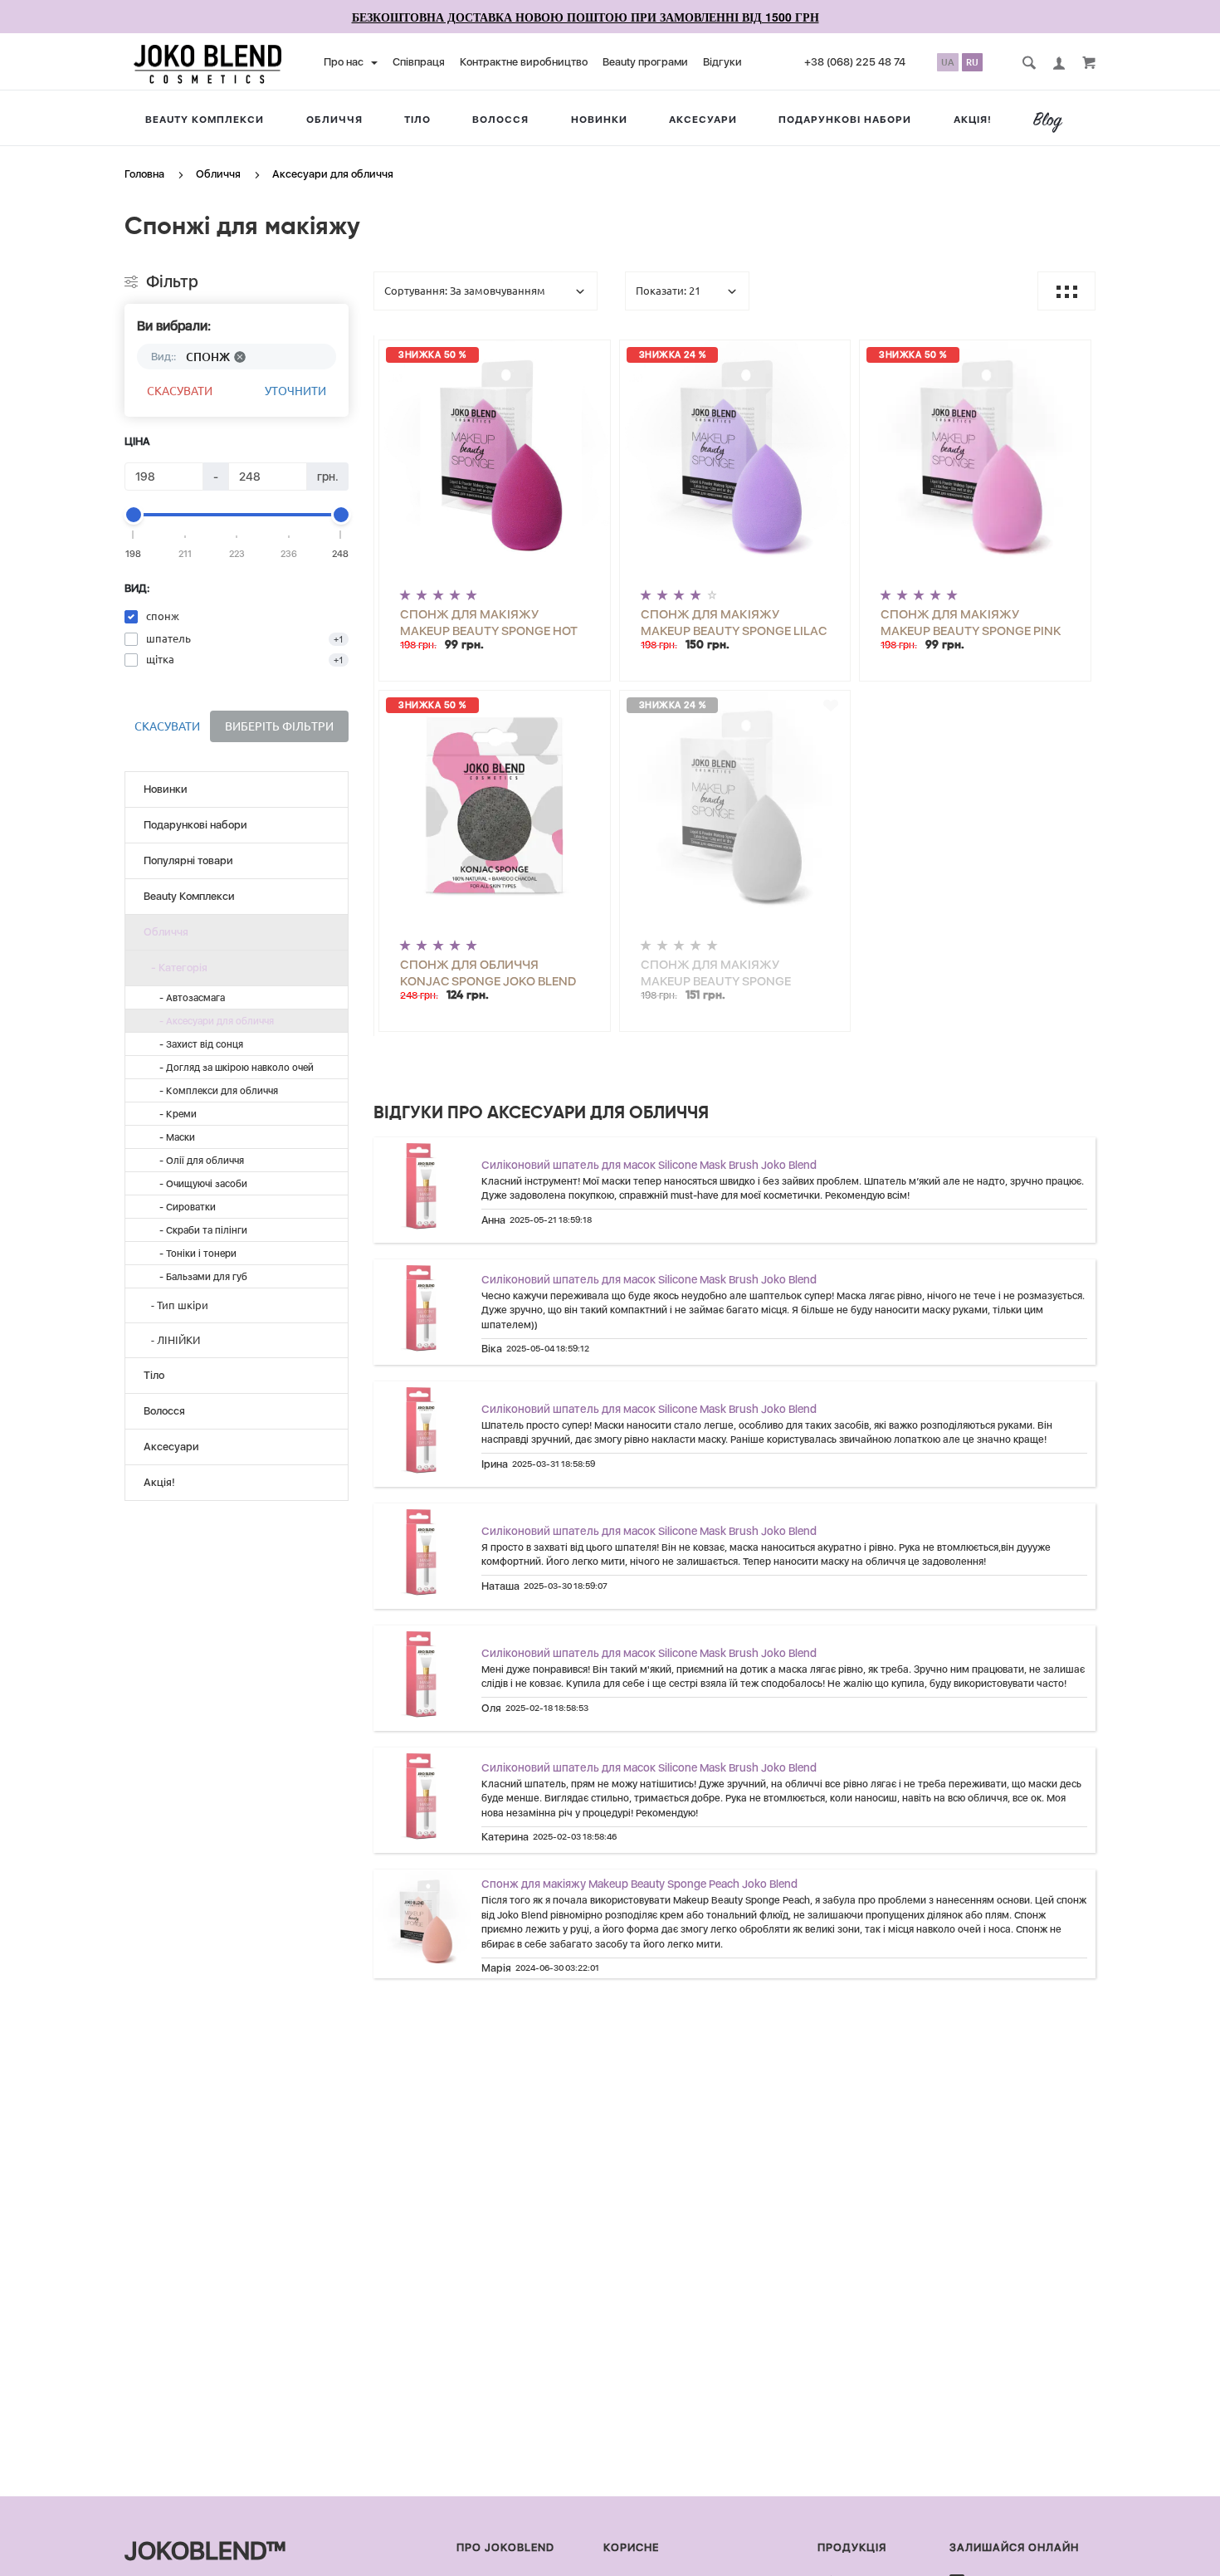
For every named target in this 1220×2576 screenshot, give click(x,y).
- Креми (174, 1114)
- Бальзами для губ (200, 1277)
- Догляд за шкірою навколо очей (233, 1068)
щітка (160, 659)
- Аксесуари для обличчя (213, 1021)
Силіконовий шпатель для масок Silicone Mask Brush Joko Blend (649, 1165)
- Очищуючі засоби (200, 1184)
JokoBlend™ (205, 2550)
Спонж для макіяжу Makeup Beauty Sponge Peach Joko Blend (639, 1884)
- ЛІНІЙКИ (172, 1340)
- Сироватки (184, 1207)
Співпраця (419, 62)
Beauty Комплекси (205, 120)
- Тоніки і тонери (194, 1254)
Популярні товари (188, 860)
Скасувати (180, 391)
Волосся (500, 120)
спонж (163, 616)
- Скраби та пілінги (200, 1230)
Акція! (973, 120)
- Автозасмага (188, 998)
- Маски (173, 1137)
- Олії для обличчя (198, 1161)
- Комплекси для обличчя (215, 1091)
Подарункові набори (845, 120)
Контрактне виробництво (524, 62)
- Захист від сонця (198, 1044)
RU (972, 62)
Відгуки (722, 62)
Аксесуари (703, 120)
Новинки (599, 120)
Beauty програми (645, 62)
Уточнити (295, 391)
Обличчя (334, 120)
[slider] (134, 515)
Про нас (345, 62)
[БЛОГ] (1054, 122)
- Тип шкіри (176, 1305)
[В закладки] (591, 355)
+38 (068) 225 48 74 (855, 62)
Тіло (417, 120)
